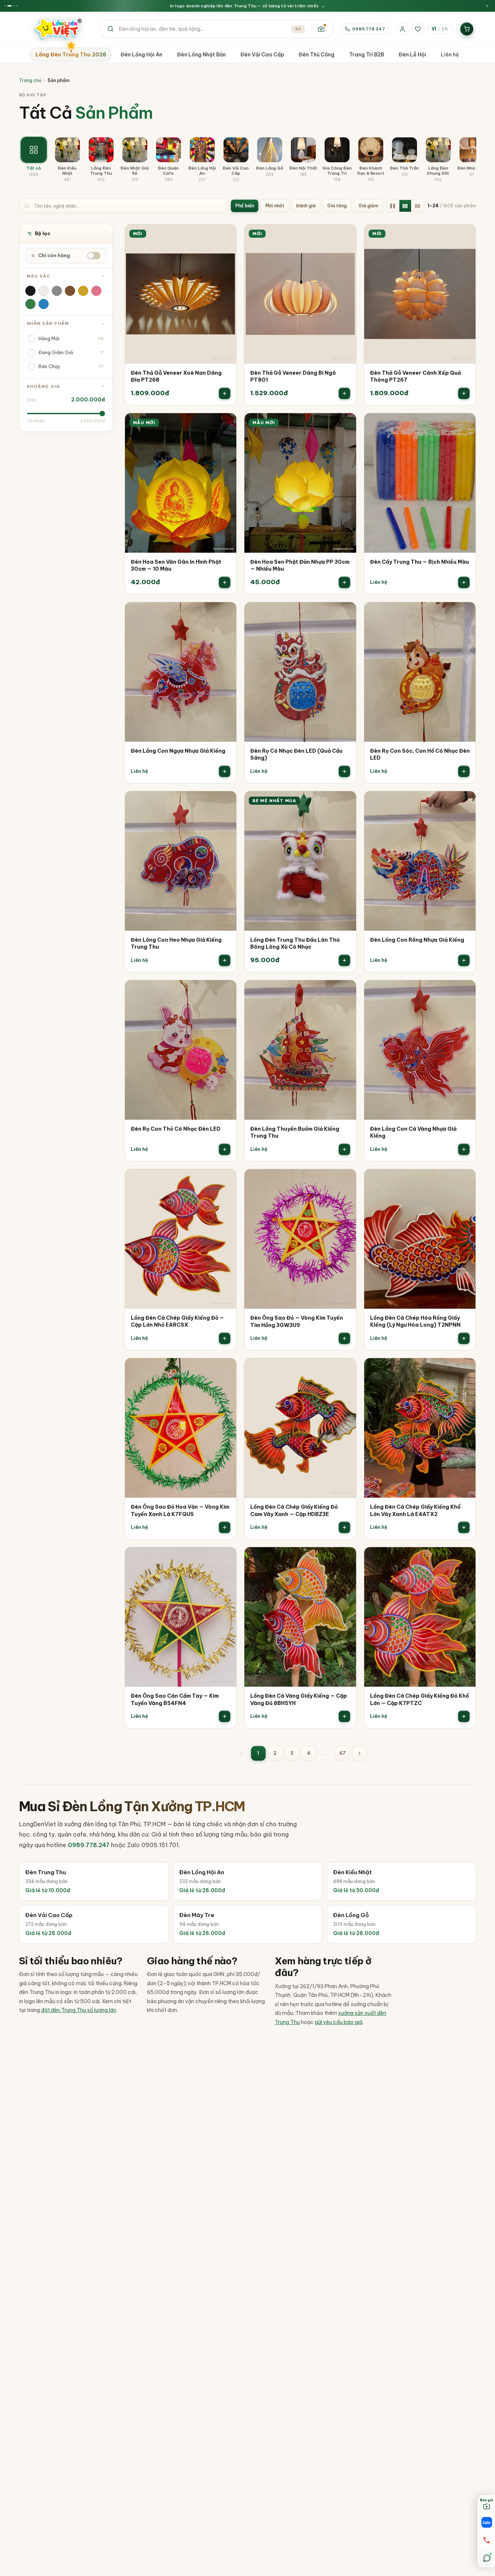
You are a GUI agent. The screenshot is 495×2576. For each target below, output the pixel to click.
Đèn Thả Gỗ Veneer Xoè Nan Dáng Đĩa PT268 (176, 377)
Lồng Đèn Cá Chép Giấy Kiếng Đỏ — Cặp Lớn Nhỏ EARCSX (178, 1322)
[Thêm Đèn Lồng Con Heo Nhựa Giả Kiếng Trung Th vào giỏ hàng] (225, 960)
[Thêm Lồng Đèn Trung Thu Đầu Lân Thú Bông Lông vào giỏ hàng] (344, 960)
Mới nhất (275, 206)
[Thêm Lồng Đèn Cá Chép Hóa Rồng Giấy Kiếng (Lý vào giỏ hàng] (464, 1338)
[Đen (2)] (30, 291)
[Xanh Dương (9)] (44, 304)
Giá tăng (337, 206)
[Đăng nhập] (403, 29)
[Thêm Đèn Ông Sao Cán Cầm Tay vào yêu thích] (226, 1558)
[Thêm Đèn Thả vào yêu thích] (226, 235)
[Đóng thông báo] (487, 6)
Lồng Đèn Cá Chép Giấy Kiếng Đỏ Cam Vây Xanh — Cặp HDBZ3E (294, 1511)
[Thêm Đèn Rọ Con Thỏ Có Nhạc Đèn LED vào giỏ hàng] (225, 1149)
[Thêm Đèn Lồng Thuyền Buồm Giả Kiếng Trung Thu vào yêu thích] (346, 991)
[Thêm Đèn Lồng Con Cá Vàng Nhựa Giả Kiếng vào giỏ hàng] (464, 1149)
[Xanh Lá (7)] (30, 304)
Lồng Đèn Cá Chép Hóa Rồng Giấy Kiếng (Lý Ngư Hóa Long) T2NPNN (415, 1322)
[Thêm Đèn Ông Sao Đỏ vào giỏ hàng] (344, 1338)
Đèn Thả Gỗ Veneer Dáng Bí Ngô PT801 (293, 377)
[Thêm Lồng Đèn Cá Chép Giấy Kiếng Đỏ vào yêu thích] (226, 1180)
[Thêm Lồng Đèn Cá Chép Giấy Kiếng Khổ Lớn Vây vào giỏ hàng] (464, 1527)
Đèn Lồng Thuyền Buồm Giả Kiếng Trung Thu (295, 1133)
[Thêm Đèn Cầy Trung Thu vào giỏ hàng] (464, 582)
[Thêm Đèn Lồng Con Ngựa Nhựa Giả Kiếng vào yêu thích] (226, 613)
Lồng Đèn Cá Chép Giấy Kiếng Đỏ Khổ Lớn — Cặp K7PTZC (420, 1700)
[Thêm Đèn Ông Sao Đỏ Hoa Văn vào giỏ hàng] (225, 1527)
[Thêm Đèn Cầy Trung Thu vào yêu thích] (465, 424)
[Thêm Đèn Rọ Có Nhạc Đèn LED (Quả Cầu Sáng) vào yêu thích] (346, 613)
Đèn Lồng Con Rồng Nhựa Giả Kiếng (417, 940)
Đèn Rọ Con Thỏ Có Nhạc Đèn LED (176, 1129)
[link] (181, 315)
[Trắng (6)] (44, 291)
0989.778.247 (368, 29)
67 (343, 1753)
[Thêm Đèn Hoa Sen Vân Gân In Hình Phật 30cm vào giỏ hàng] (225, 582)
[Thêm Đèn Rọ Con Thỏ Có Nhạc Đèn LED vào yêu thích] (226, 991)
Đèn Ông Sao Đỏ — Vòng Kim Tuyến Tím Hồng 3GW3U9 (297, 1322)
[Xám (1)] (57, 291)
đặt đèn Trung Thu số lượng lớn (79, 2010)
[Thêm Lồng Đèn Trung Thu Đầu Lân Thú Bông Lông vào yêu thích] (346, 802)
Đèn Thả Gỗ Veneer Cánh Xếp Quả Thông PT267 (415, 377)
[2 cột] (393, 206)
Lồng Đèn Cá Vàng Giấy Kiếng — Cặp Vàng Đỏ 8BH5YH (299, 1700)
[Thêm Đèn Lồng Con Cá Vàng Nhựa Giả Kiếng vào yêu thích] (465, 991)
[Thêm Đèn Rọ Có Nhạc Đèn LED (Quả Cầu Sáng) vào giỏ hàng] (344, 771)
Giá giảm (368, 206)
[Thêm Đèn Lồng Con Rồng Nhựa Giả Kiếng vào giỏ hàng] (464, 960)
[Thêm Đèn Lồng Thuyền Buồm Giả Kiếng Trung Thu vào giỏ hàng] (344, 1149)
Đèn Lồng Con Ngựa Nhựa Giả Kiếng (178, 751)
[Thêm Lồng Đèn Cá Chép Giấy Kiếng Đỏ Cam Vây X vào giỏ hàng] (344, 1527)
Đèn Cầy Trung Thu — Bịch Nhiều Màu (420, 562)
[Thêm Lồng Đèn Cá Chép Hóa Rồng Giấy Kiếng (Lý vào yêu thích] (465, 1180)
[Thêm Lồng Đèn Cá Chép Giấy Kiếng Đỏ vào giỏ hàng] (225, 1338)
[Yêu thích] (418, 29)
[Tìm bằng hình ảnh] (321, 29)
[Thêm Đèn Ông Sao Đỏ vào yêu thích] (346, 1180)
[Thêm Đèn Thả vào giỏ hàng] (225, 393)
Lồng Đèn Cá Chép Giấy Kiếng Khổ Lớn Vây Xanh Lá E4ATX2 (415, 1511)
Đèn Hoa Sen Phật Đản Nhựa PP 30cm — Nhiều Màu (300, 566)
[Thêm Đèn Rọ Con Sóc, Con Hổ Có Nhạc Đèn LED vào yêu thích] (465, 613)
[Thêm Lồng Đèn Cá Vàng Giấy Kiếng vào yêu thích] (346, 1558)
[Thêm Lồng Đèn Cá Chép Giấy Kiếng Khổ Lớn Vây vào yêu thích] (465, 1369)
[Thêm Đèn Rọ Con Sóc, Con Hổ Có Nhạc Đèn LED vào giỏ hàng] (464, 771)
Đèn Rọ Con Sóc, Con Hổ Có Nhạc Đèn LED (420, 755)
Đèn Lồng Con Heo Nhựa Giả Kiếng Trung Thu (176, 944)
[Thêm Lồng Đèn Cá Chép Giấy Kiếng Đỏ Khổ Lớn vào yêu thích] (465, 1558)
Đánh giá (306, 206)
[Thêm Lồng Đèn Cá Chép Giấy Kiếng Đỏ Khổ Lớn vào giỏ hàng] (464, 1716)
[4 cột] (418, 206)
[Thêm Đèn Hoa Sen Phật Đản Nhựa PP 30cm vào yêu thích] (346, 424)
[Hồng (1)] (96, 291)
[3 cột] (405, 206)
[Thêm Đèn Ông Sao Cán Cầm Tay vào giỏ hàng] (225, 1716)
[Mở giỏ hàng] (467, 29)
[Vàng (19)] (83, 291)
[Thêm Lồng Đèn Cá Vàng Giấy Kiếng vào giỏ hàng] (344, 1716)
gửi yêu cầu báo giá (339, 2022)
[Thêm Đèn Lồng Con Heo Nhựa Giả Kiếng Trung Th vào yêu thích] (226, 802)
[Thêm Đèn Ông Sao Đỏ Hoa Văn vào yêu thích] (226, 1369)
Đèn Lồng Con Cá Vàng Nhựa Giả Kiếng (413, 1133)
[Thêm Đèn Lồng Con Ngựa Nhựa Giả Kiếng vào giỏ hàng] (225, 771)
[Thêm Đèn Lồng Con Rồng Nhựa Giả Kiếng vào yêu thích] (465, 802)
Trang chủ (30, 80)
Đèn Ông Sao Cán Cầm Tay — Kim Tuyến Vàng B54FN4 (175, 1700)
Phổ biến (245, 206)
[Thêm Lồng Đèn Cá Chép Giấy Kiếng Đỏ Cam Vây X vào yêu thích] (346, 1369)
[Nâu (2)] (70, 291)
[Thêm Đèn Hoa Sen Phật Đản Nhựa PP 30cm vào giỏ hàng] (344, 582)
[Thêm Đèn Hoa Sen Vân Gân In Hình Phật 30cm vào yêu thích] (226, 424)
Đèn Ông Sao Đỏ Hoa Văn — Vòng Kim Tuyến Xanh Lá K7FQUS (180, 1511)
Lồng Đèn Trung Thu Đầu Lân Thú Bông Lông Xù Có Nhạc (295, 944)
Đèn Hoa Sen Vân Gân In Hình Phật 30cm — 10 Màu (176, 566)
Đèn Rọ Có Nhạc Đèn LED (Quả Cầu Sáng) (296, 755)
